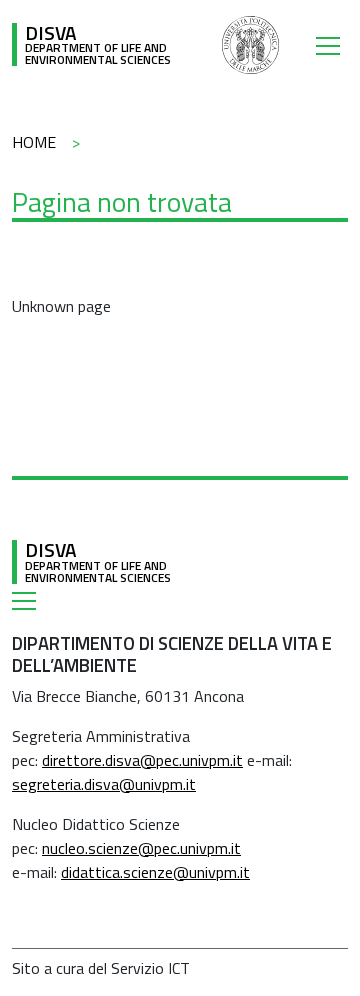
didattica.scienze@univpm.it (155, 872)
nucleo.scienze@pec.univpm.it (141, 848)
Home (34, 142)
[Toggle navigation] (332, 45)
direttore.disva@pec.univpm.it (142, 760)
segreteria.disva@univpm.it (104, 784)
